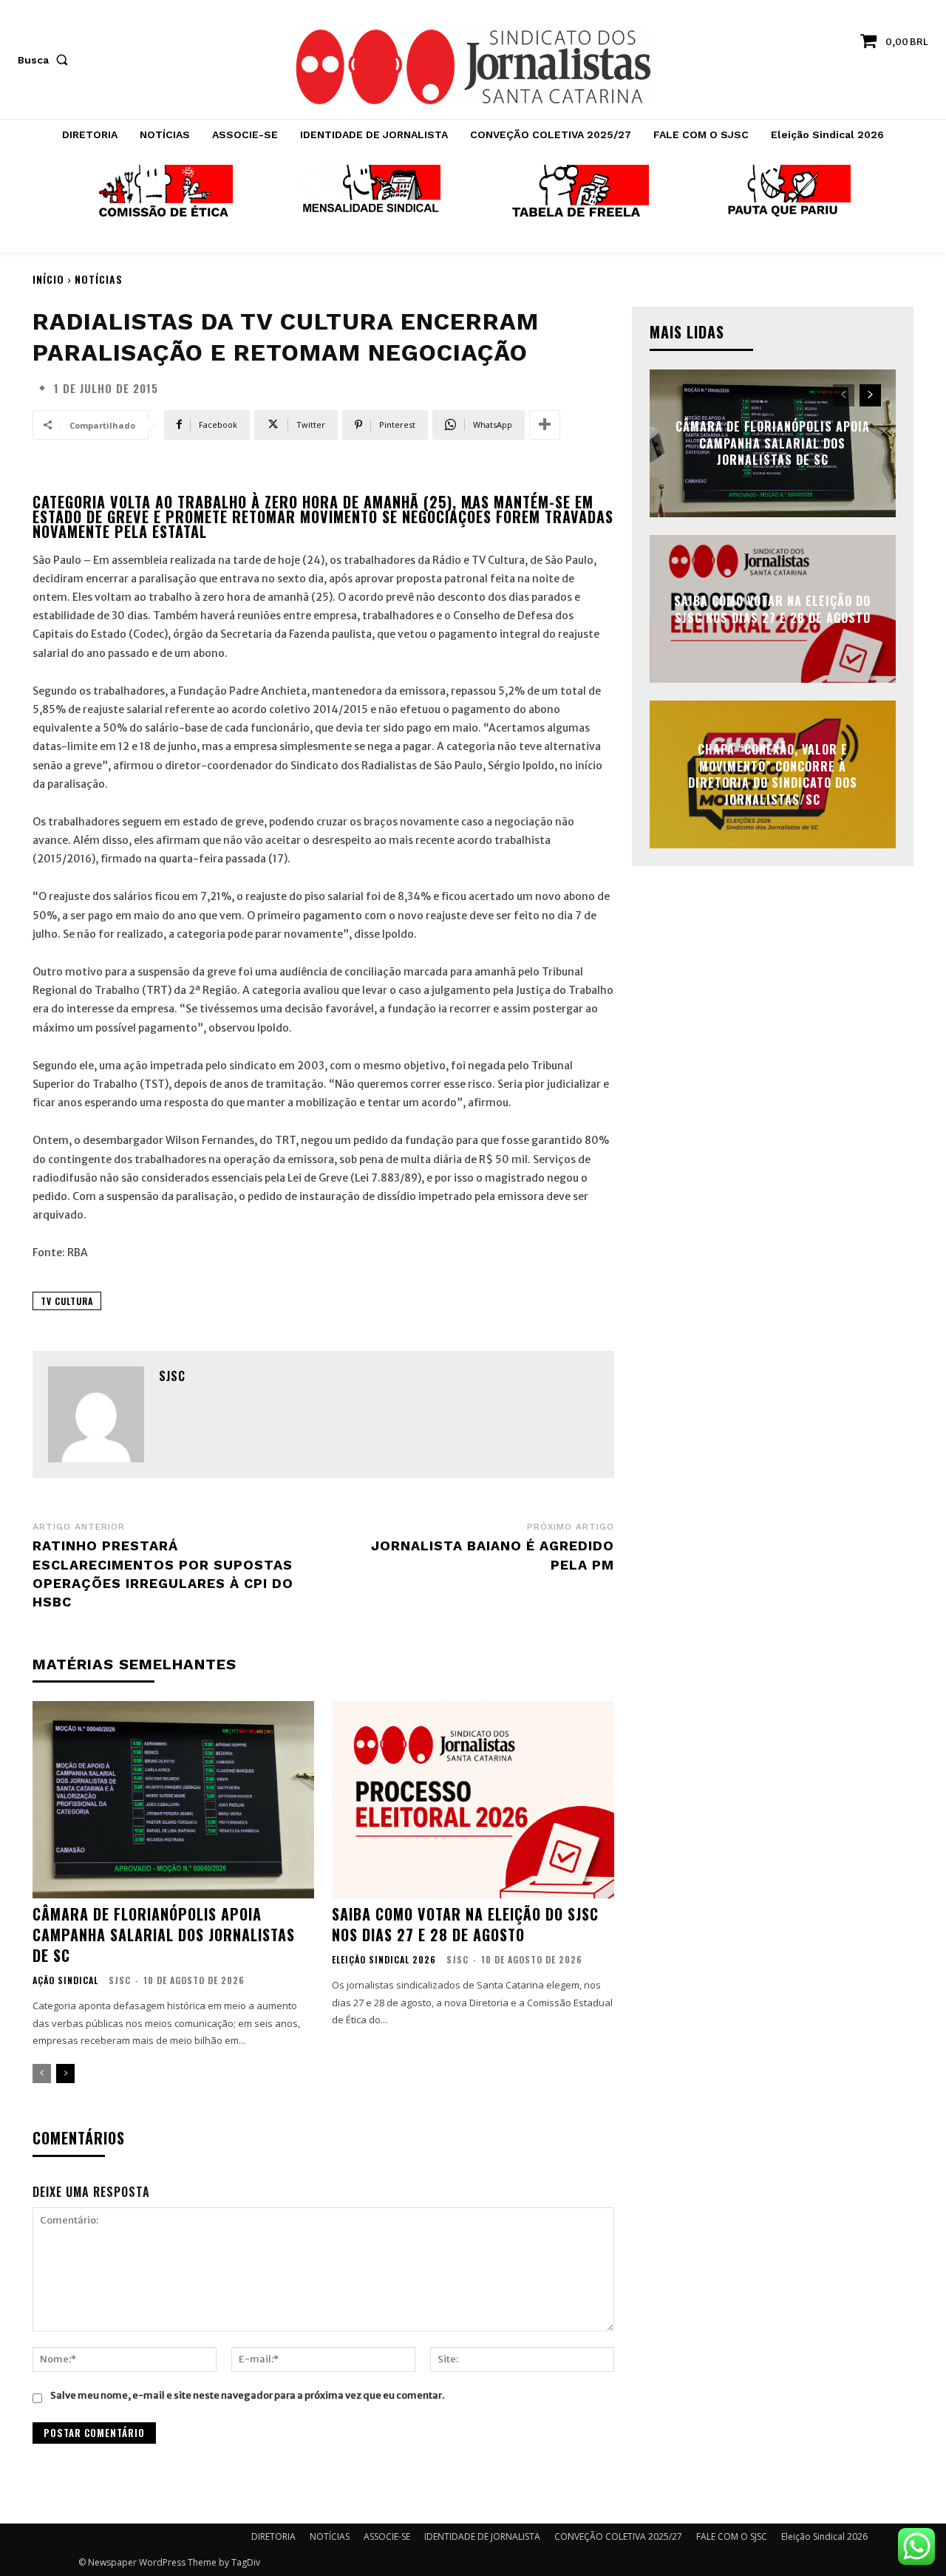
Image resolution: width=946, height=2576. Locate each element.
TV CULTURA (67, 1301)
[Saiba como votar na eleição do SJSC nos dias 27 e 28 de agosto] (473, 1800)
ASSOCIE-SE (387, 2536)
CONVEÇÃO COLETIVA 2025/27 (618, 2536)
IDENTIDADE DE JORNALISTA (482, 2536)
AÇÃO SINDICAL (65, 1980)
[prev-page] (42, 2074)
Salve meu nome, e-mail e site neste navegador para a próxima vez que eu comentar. (247, 2395)
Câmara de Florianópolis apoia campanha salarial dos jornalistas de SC (164, 1935)
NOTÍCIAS (99, 279)
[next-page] (65, 2074)
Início (48, 279)
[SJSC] (96, 1414)
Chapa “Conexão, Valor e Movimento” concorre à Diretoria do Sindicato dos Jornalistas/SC (773, 775)
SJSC (172, 1376)
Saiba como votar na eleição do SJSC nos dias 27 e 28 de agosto (465, 1924)
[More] (545, 425)
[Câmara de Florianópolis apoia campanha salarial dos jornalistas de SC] (173, 1800)
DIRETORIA (273, 2536)
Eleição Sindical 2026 (384, 1960)
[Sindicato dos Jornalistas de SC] (473, 67)
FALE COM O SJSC (732, 2536)
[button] (46, 60)
